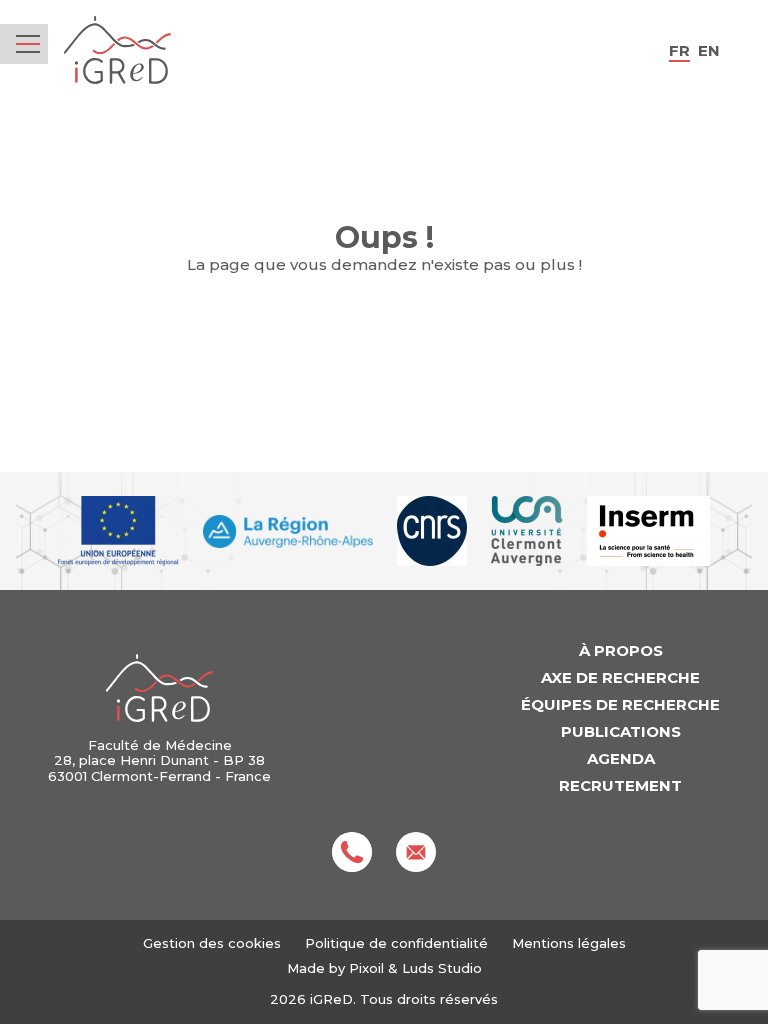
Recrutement (620, 785)
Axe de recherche (620, 677)
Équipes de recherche (620, 704)
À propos (621, 650)
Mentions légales (569, 943)
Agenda (621, 758)
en (709, 50)
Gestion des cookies (212, 943)
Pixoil (366, 968)
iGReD (117, 50)
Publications (621, 731)
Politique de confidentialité (396, 943)
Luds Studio (442, 968)
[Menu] (28, 44)
